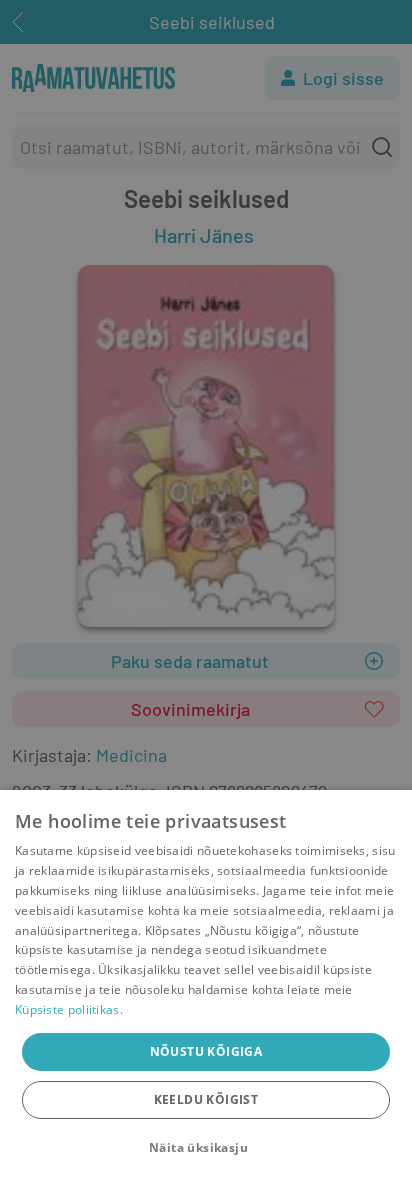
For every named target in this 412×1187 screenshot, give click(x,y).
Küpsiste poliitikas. (69, 1009)
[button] (206, 1148)
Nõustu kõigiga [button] (206, 1051)
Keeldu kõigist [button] (206, 1099)
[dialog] (206, 988)
